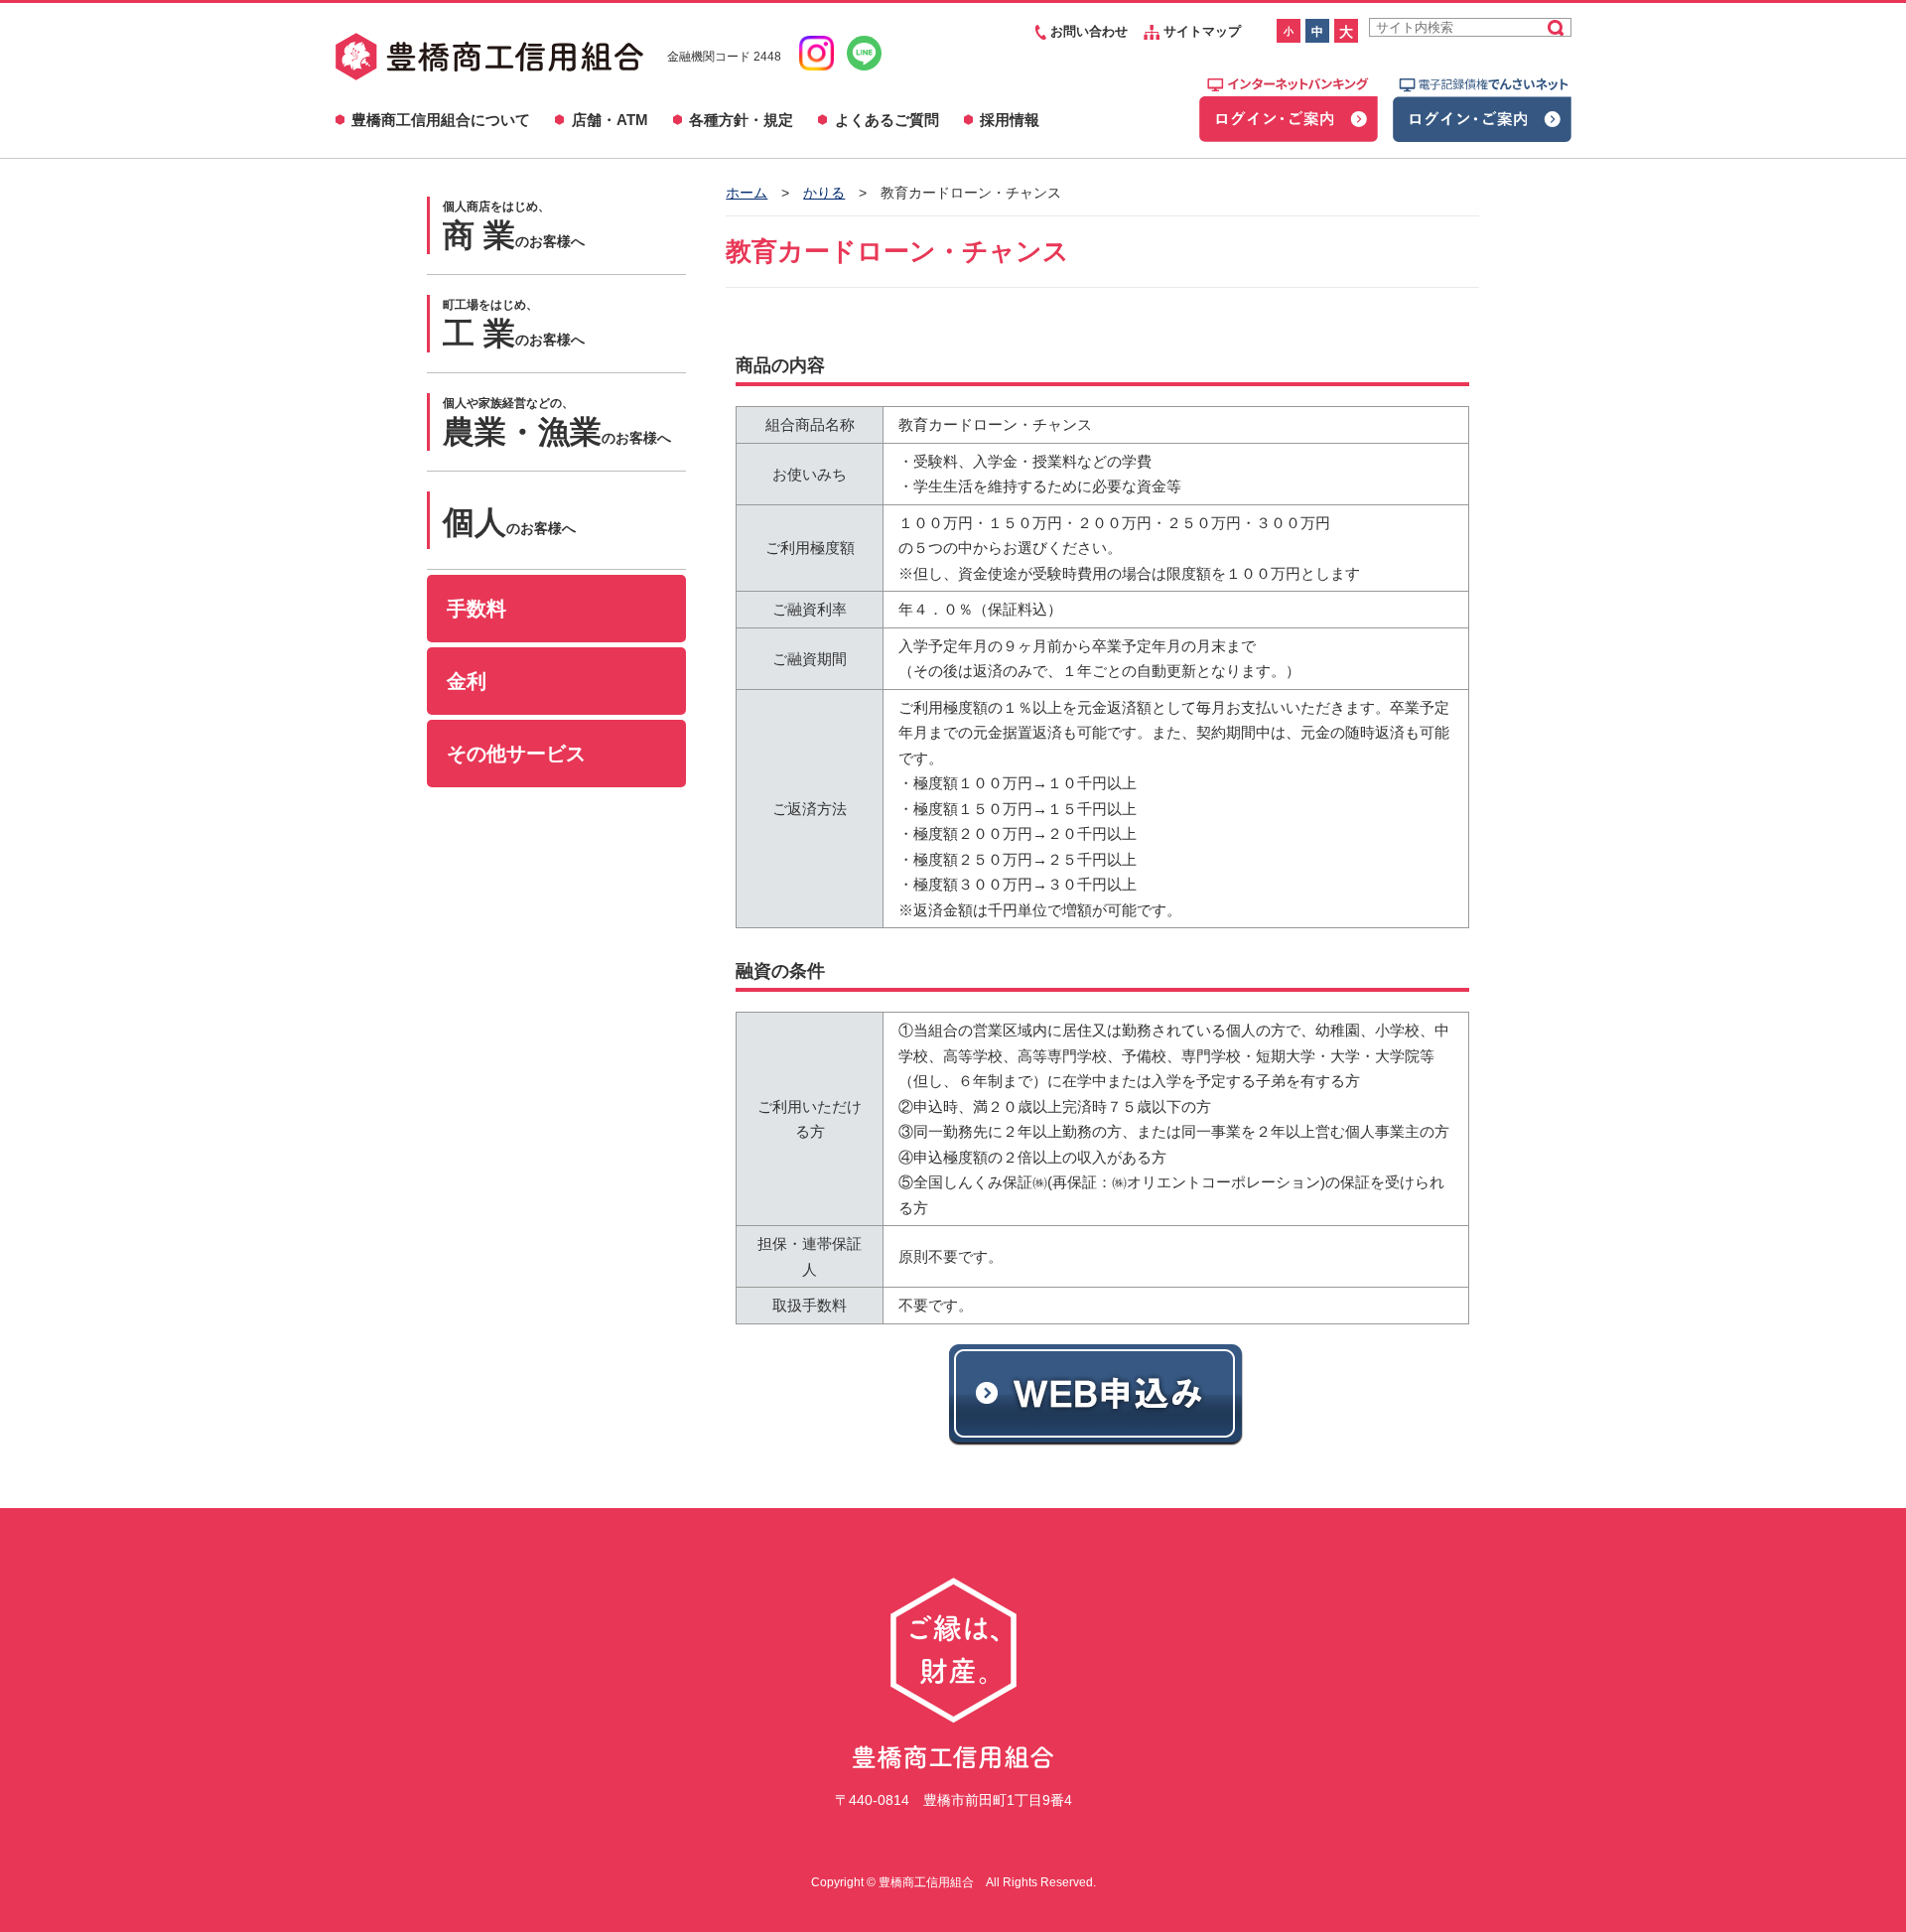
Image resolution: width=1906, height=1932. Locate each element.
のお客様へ (514, 226)
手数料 (476, 609)
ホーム (747, 193)
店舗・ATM (610, 120)
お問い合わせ (1087, 31)
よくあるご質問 (887, 120)
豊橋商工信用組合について (441, 120)
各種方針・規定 (741, 120)
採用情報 (1010, 120)
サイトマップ (1200, 31)
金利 (467, 681)
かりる (824, 193)
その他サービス (516, 754)
